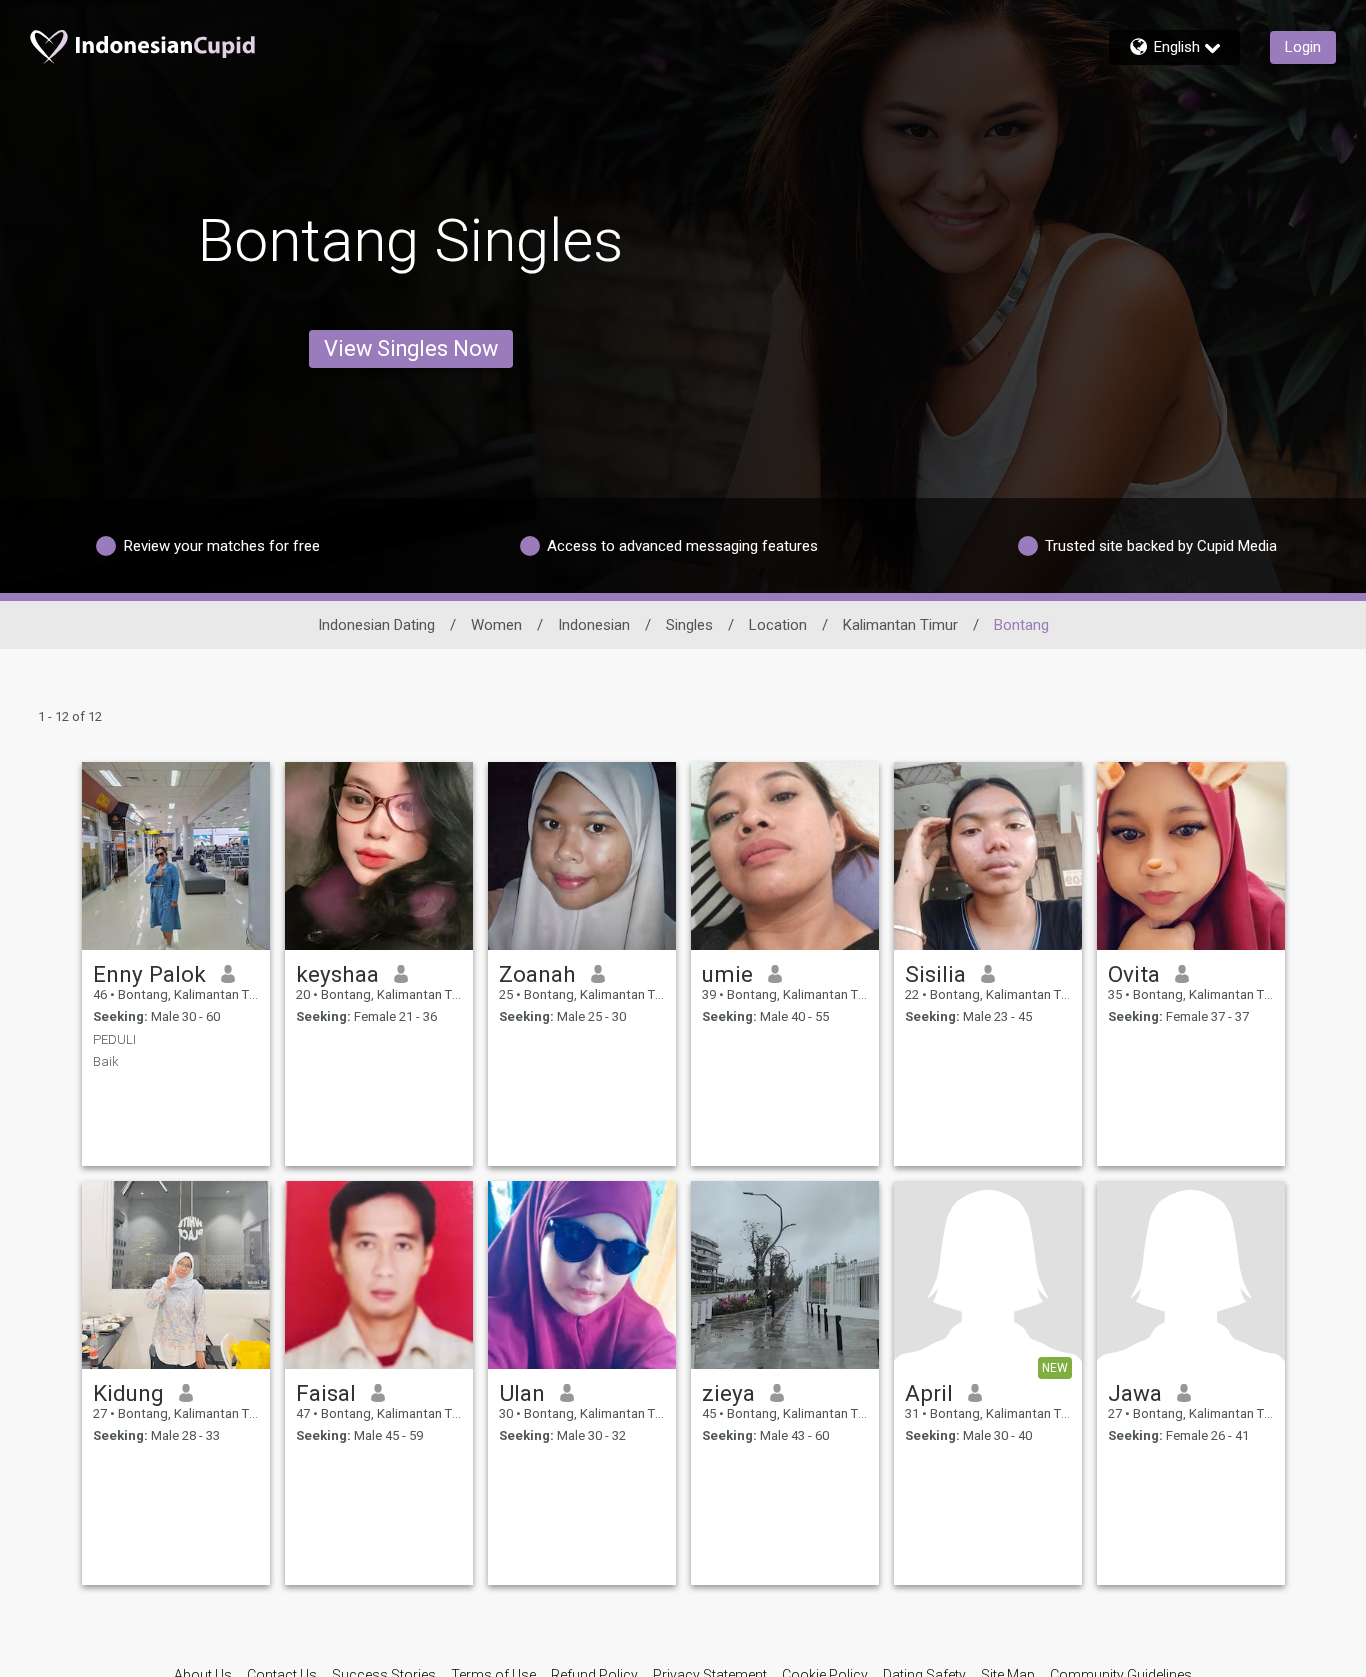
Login (1303, 47)
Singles (689, 625)
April (929, 1393)
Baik (106, 1061)
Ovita (1134, 974)
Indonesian (594, 625)
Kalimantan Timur (900, 625)
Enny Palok (149, 974)
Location (778, 625)
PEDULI (114, 1039)
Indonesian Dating (376, 625)
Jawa (1135, 1393)
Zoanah (537, 974)
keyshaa (337, 974)
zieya (728, 1393)
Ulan (522, 1393)
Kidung (128, 1393)
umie (727, 974)
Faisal (326, 1393)
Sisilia (935, 974)
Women (496, 625)
